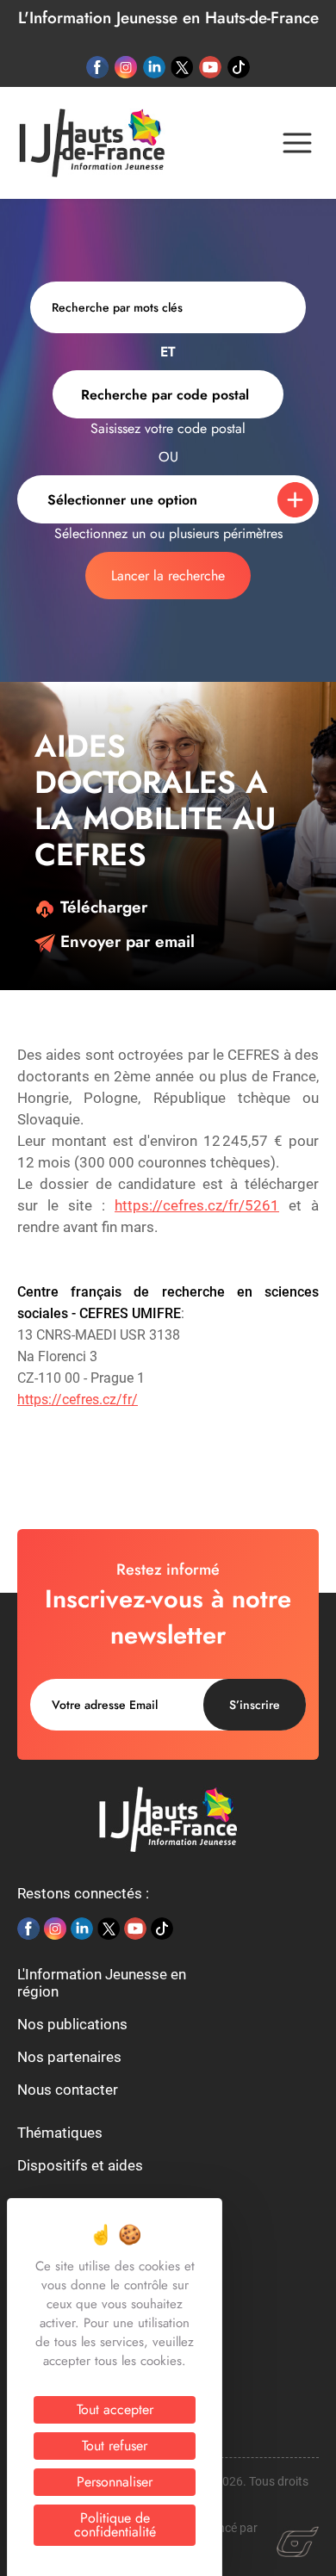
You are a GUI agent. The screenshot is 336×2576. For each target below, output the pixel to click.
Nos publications (72, 2024)
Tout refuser (115, 2446)
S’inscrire (255, 1705)
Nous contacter (68, 2090)
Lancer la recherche (168, 576)
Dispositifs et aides (80, 2165)
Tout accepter (115, 2409)
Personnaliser (115, 2482)
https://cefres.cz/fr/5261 (197, 1205)
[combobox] (168, 394)
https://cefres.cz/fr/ (78, 1399)
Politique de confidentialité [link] (115, 2525)
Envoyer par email (125, 941)
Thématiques (60, 2133)
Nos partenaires (69, 2057)
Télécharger (101, 907)
